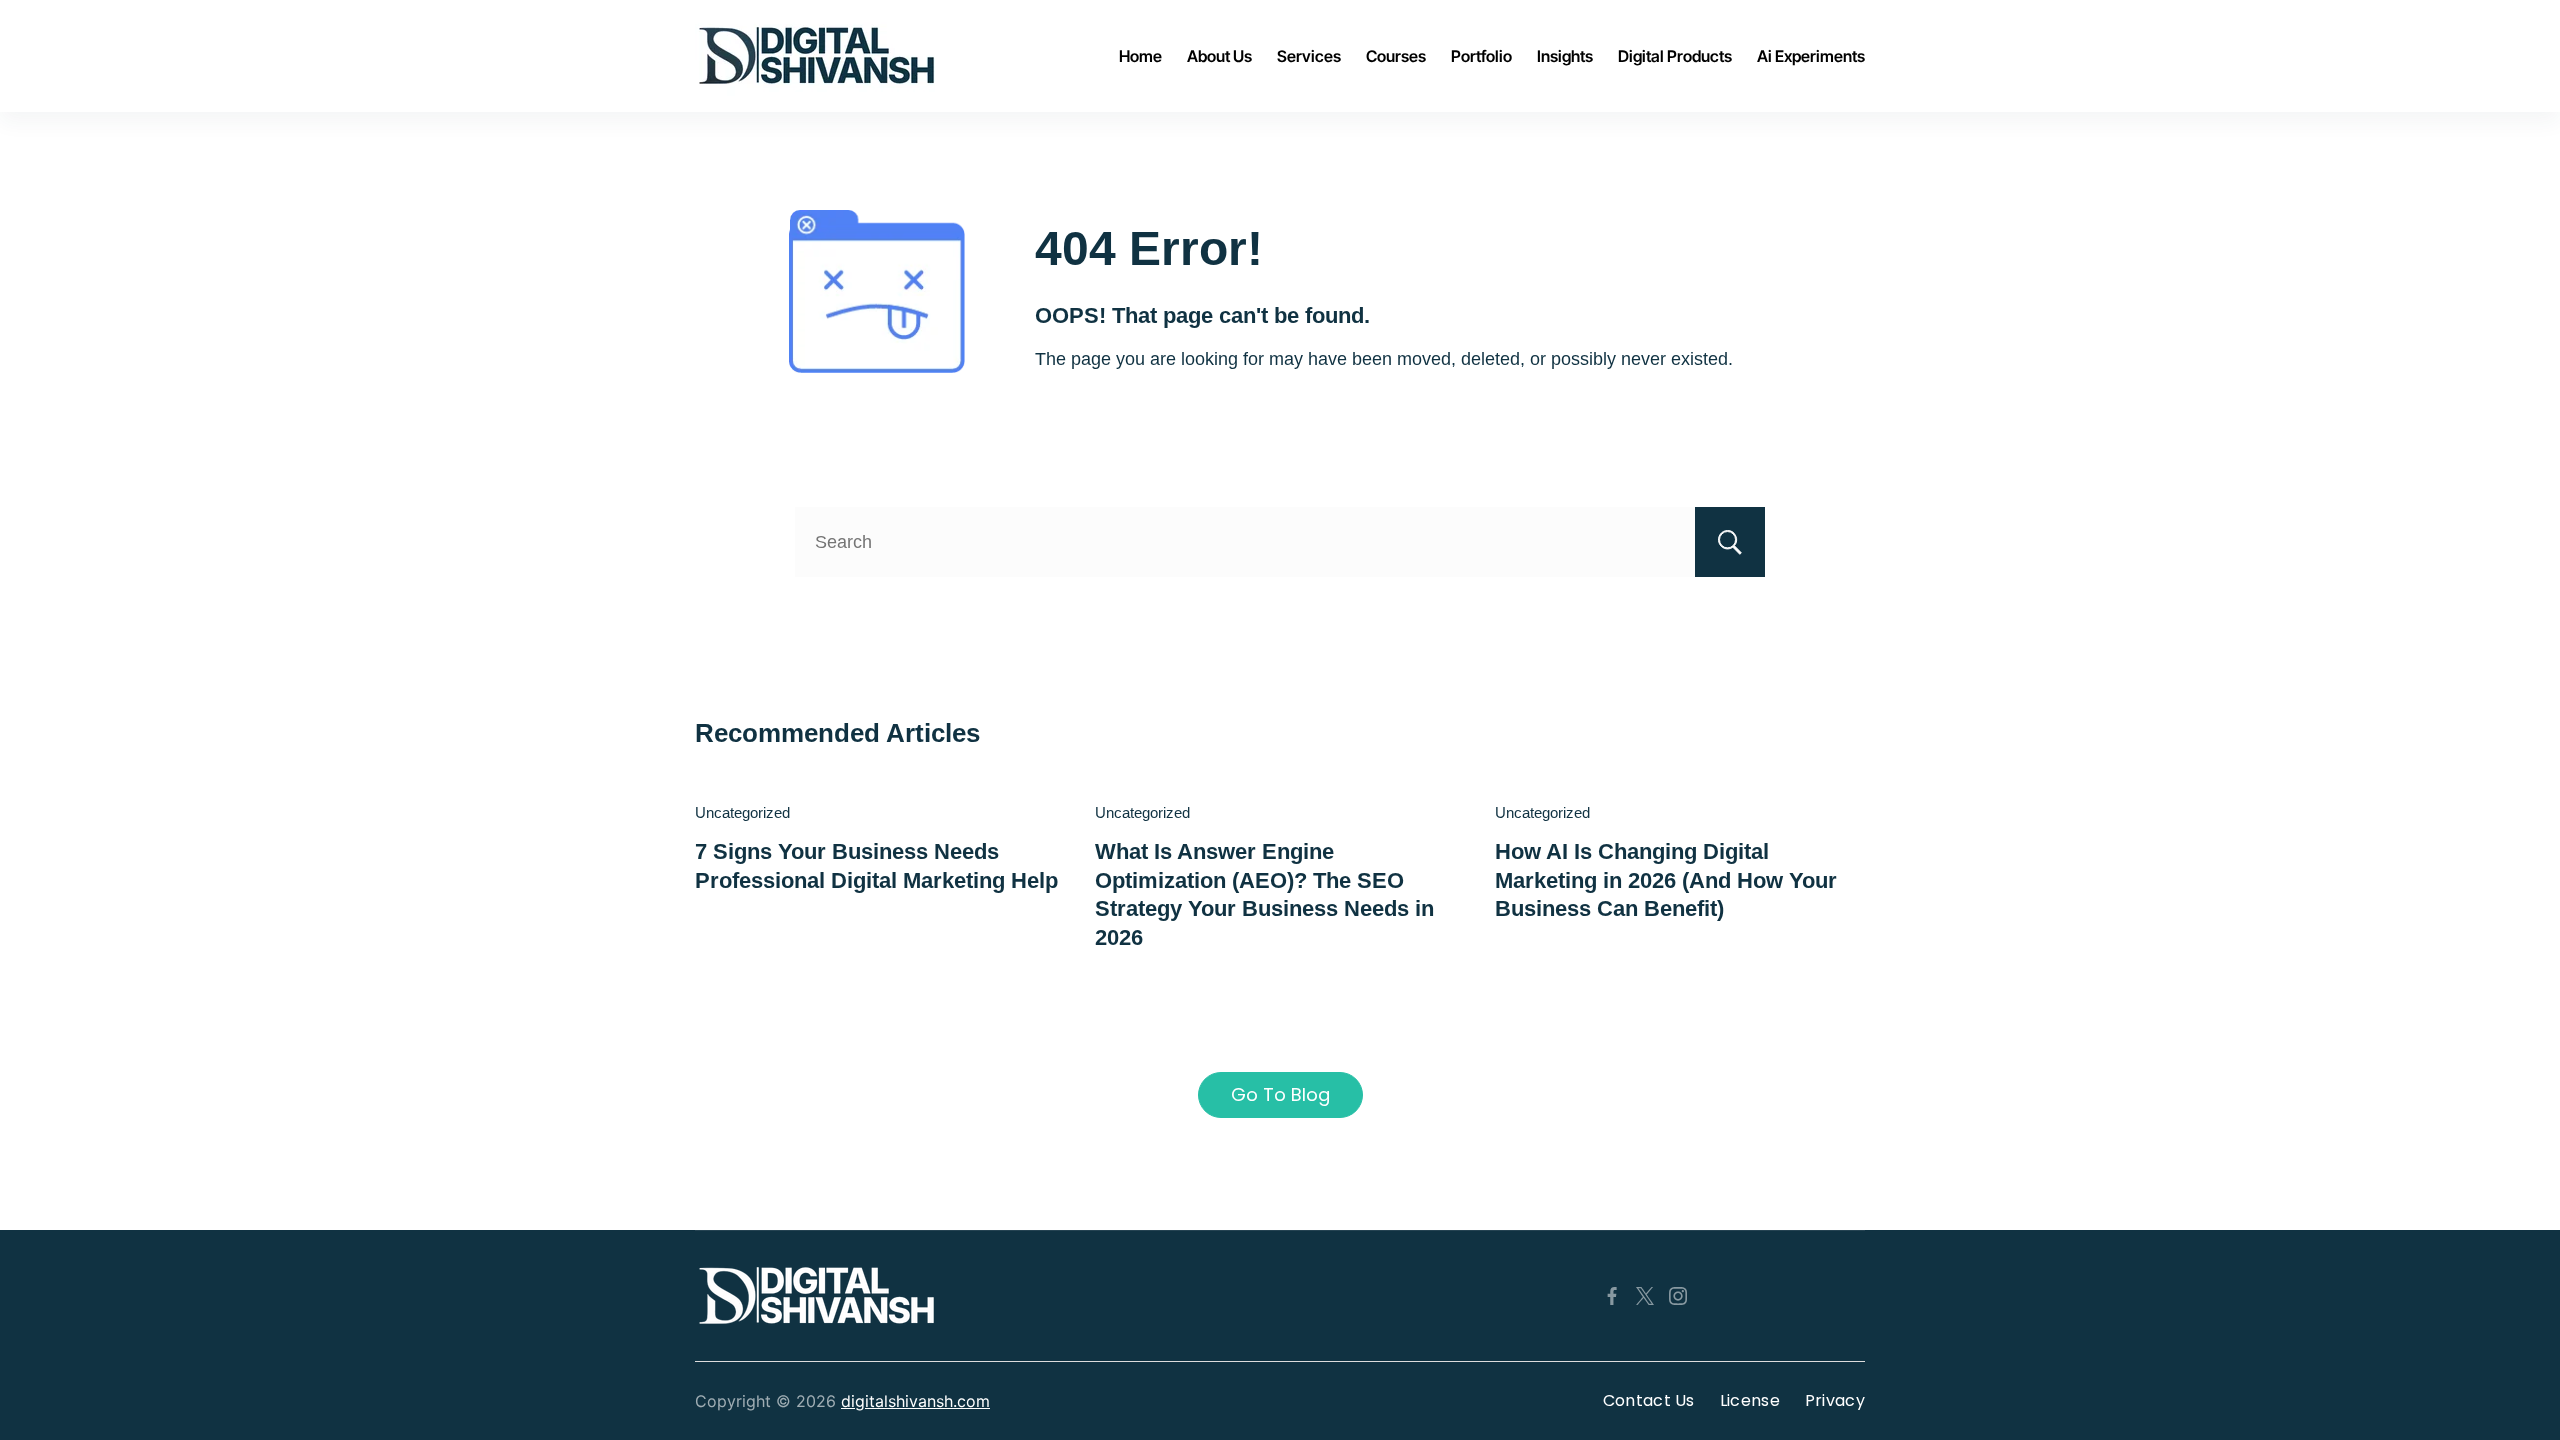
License (1750, 1400)
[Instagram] (1678, 1296)
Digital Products (1675, 56)
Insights (1565, 56)
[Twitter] (1645, 1296)
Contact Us (1649, 1400)
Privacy (1835, 1400)
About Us (1219, 56)
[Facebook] (1612, 1296)
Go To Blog (1280, 1094)
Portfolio (1481, 56)
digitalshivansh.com (915, 1401)
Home (1140, 56)
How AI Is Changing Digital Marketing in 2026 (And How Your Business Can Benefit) (1666, 880)
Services (1309, 56)
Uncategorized (742, 812)
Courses (1396, 56)
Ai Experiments (1811, 56)
